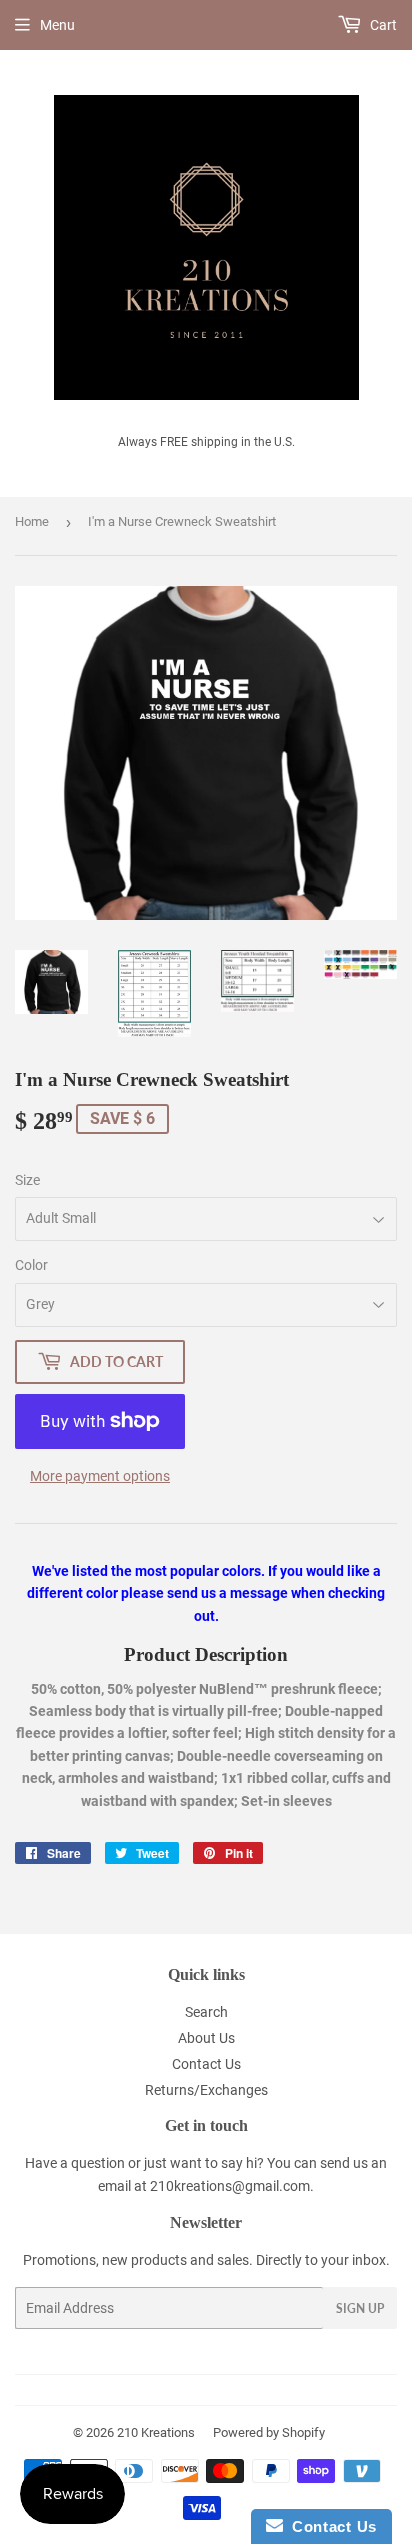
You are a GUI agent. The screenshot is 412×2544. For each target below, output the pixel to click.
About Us (206, 2038)
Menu (57, 25)
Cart (382, 25)
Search (206, 2012)
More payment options (100, 1476)
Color (31, 1265)
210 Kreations (156, 2432)
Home (32, 521)
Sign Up (360, 2308)
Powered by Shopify (269, 2432)
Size (27, 1180)
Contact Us (206, 2064)
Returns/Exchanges (206, 2090)
